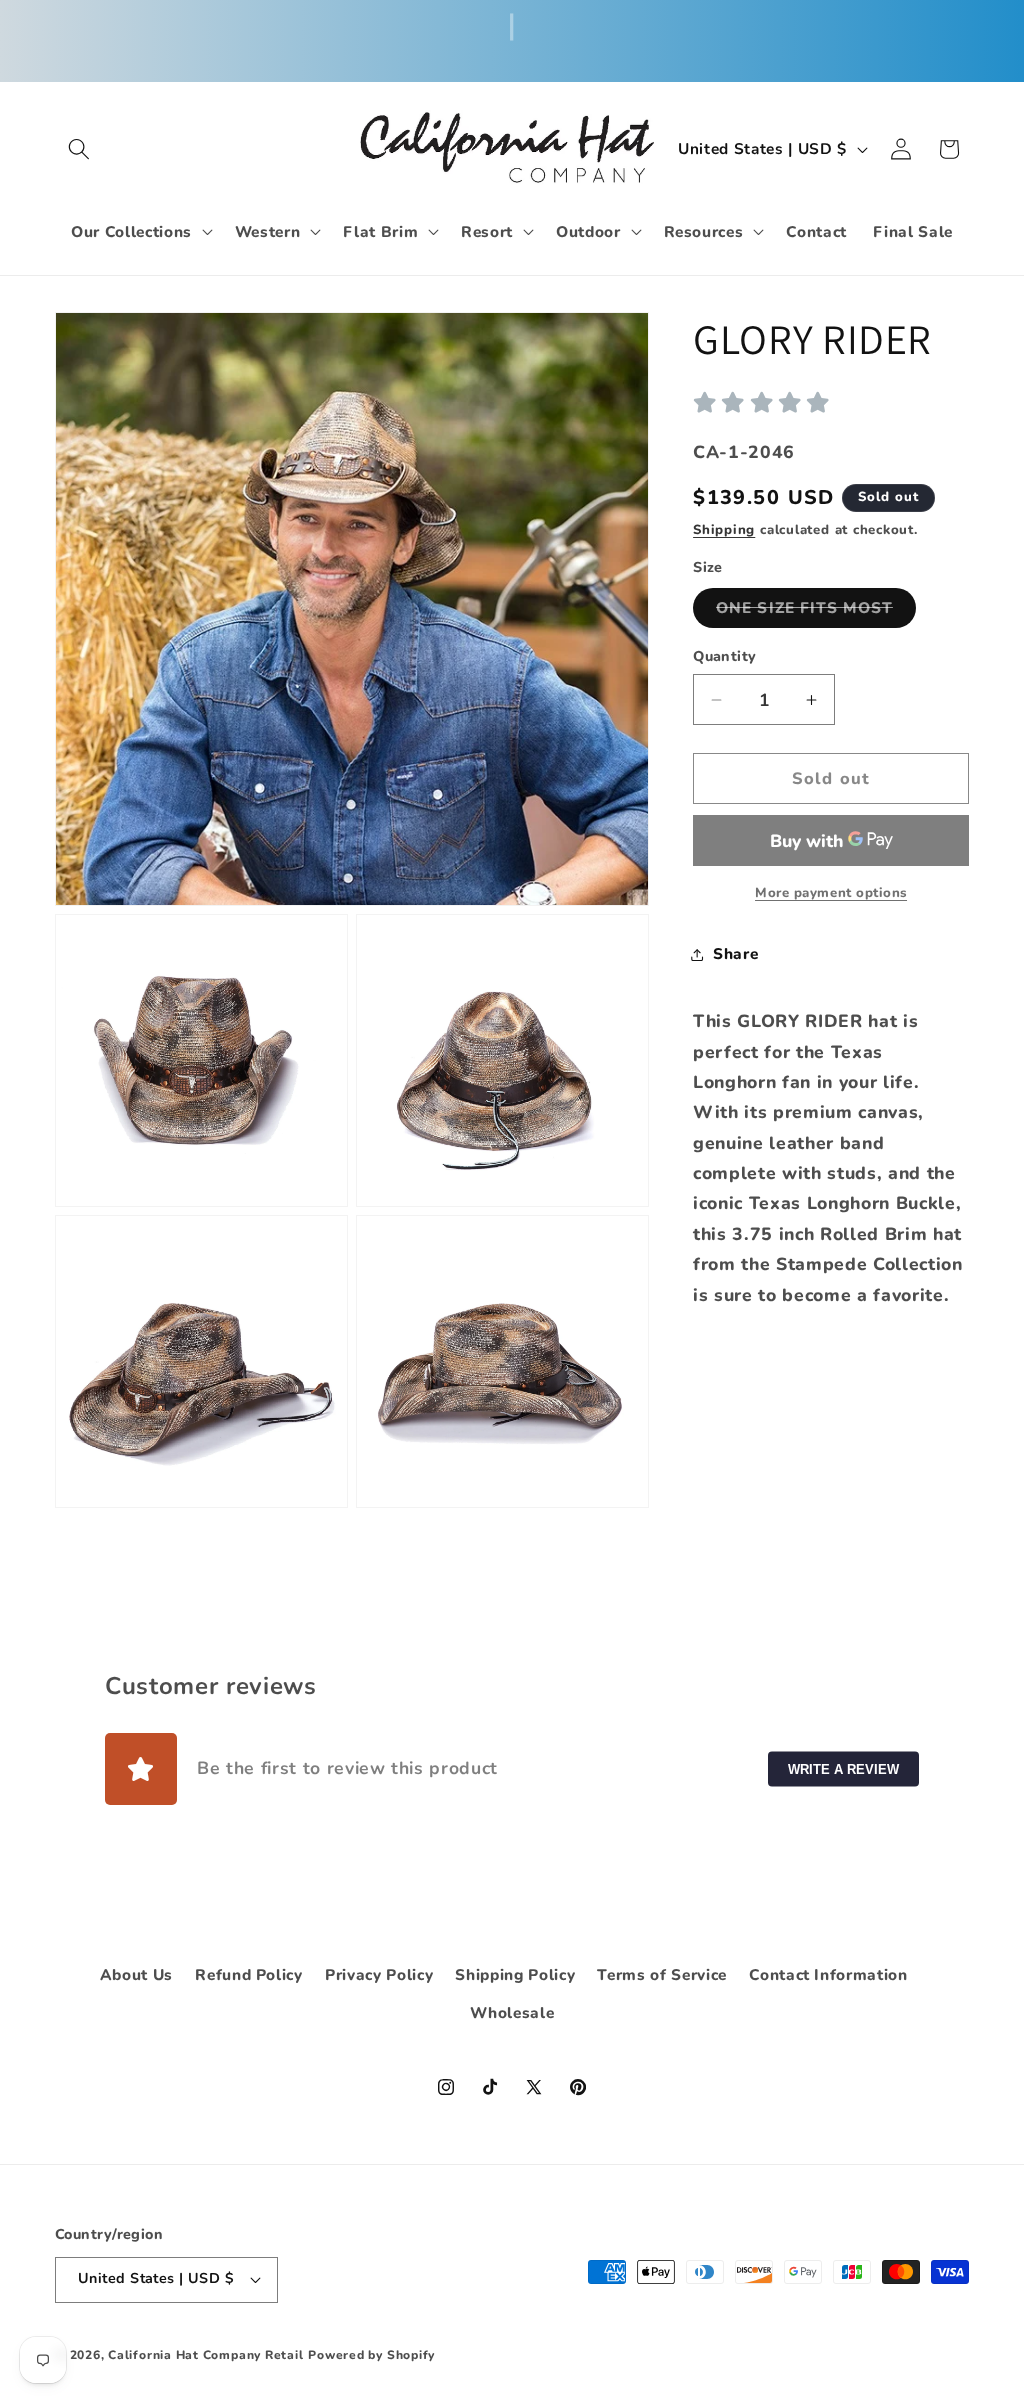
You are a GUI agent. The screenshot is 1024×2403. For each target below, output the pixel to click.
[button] (79, 149)
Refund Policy (249, 1974)
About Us (136, 1974)
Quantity (725, 656)
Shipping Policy (515, 1974)
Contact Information (828, 1974)
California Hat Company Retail (205, 2355)
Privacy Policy (379, 1974)
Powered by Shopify (371, 2355)
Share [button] (735, 953)
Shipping (724, 530)
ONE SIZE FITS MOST (816, 611)
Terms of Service (662, 1974)
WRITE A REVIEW (843, 1768)
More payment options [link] (831, 893)
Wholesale (512, 2012)
